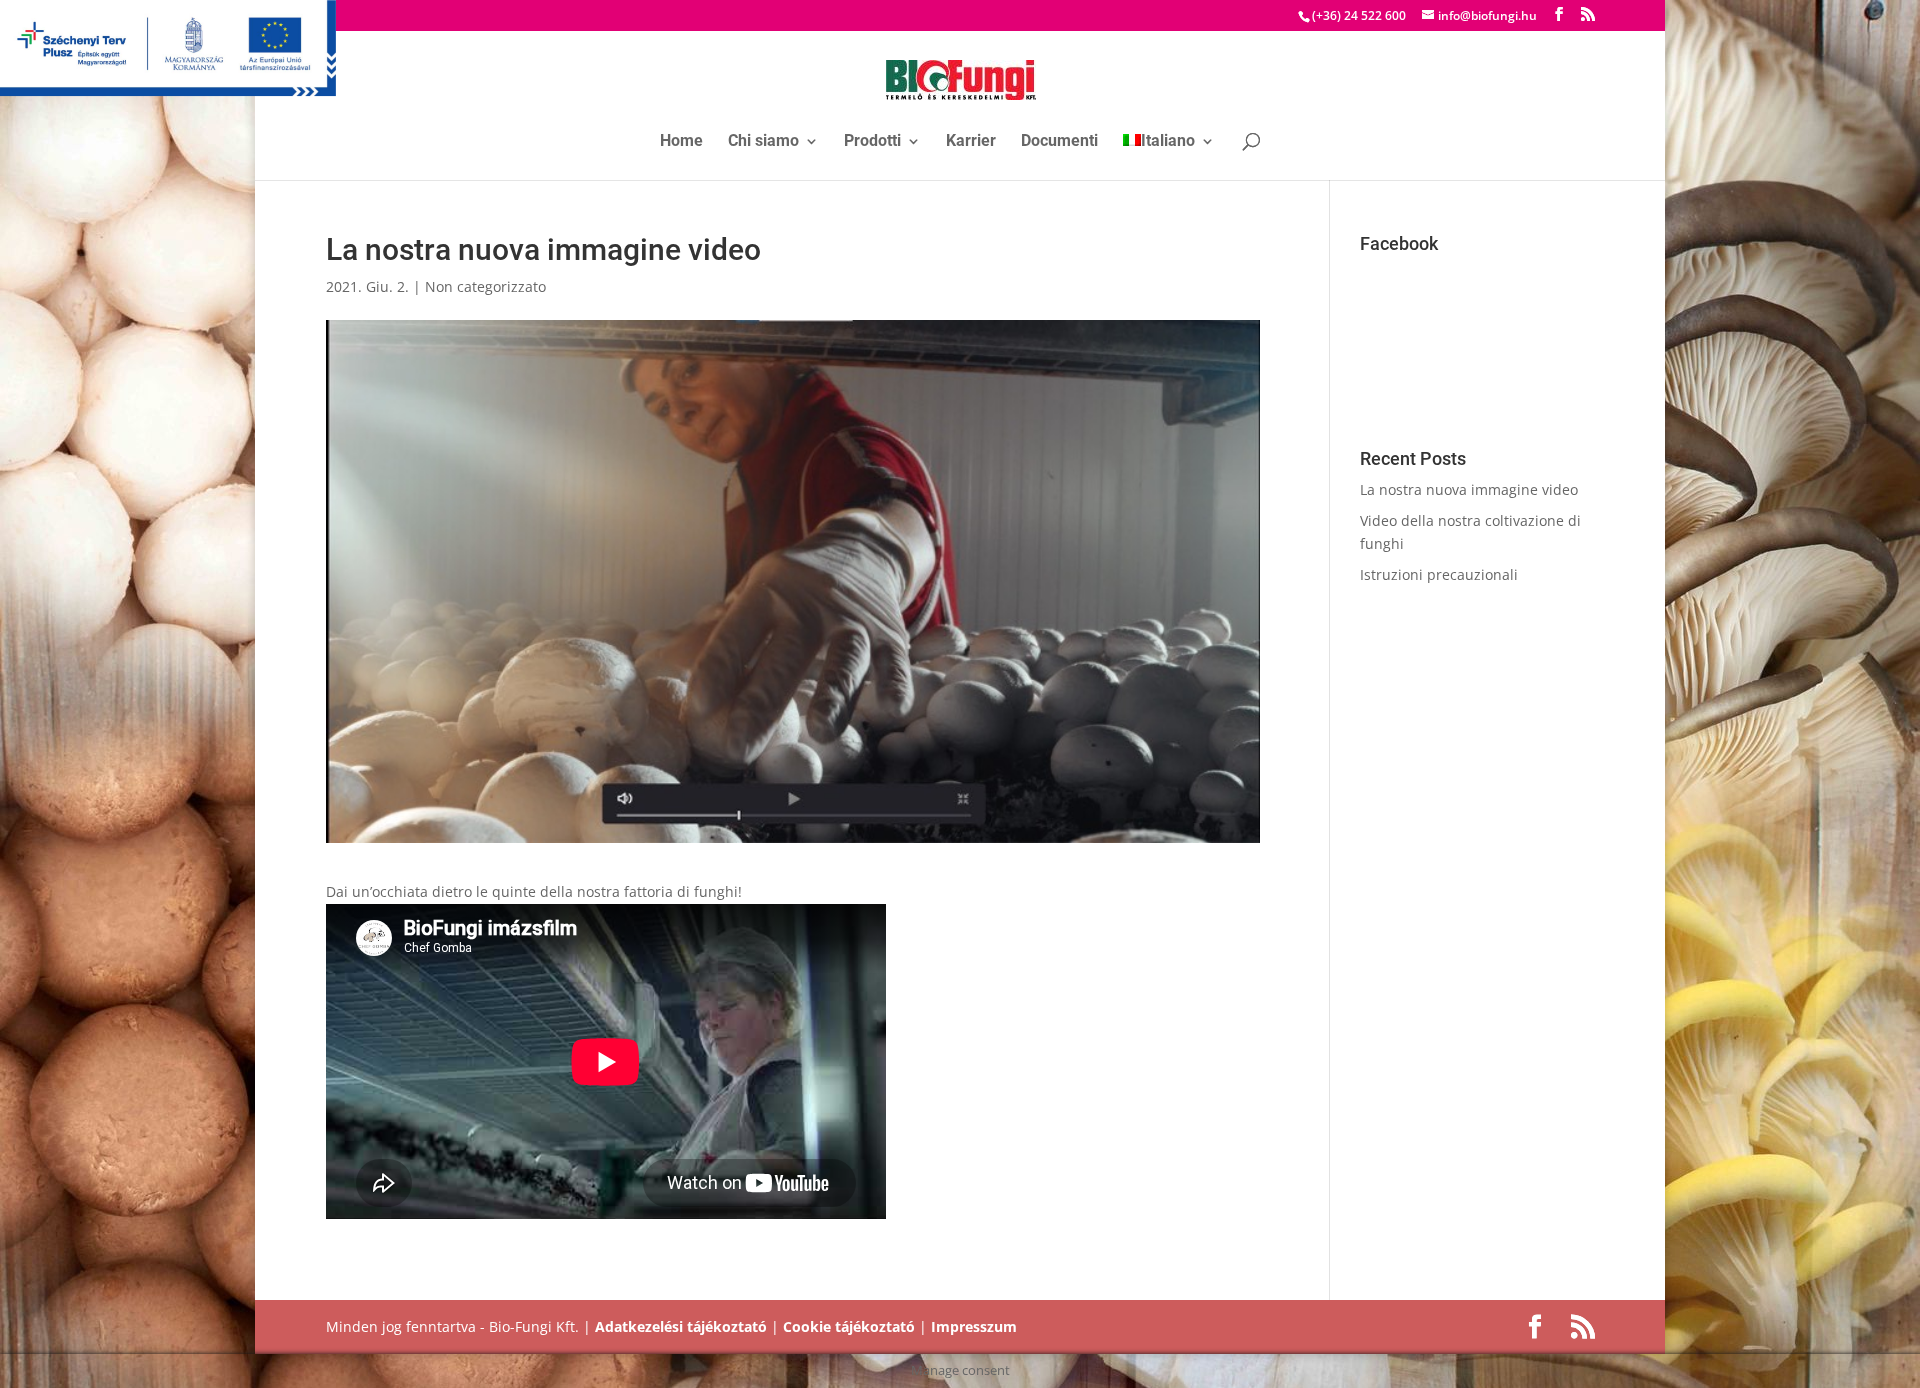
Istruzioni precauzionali (1439, 574)
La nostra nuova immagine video (1469, 489)
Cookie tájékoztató (849, 1326)
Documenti (1059, 142)
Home (681, 142)
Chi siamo (763, 142)
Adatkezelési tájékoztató (681, 1326)
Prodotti (872, 142)
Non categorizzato (485, 286)
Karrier (971, 142)
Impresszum (974, 1326)
